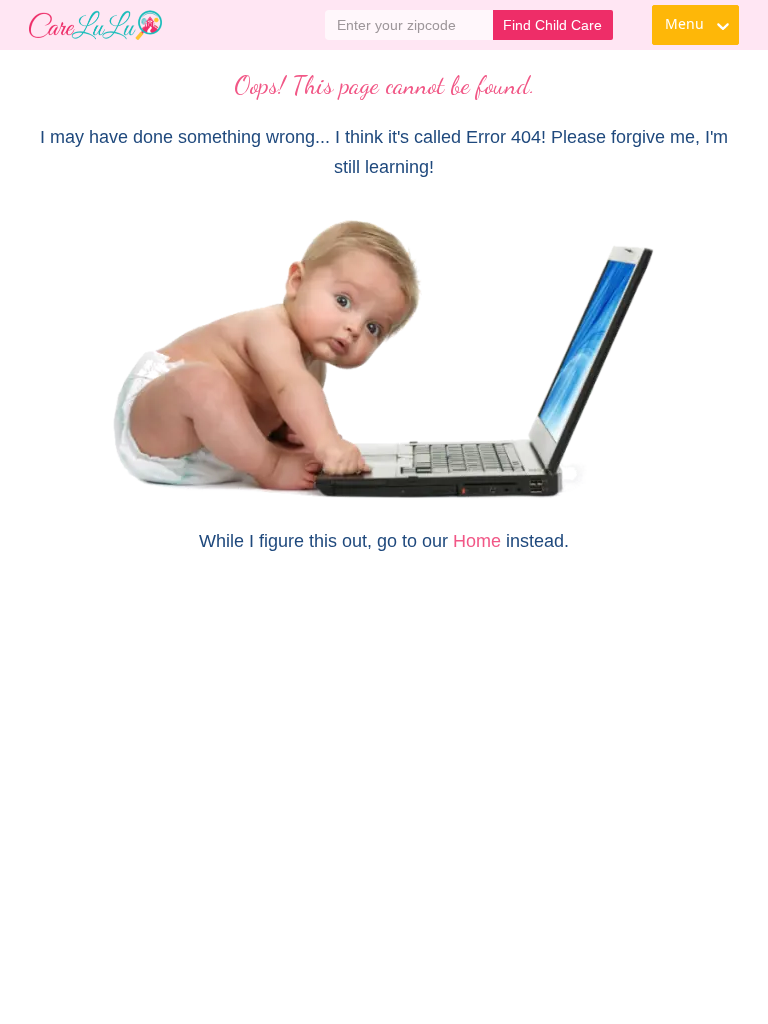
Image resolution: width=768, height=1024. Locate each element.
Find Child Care (552, 25)
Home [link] (477, 541)
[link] (95, 25)
